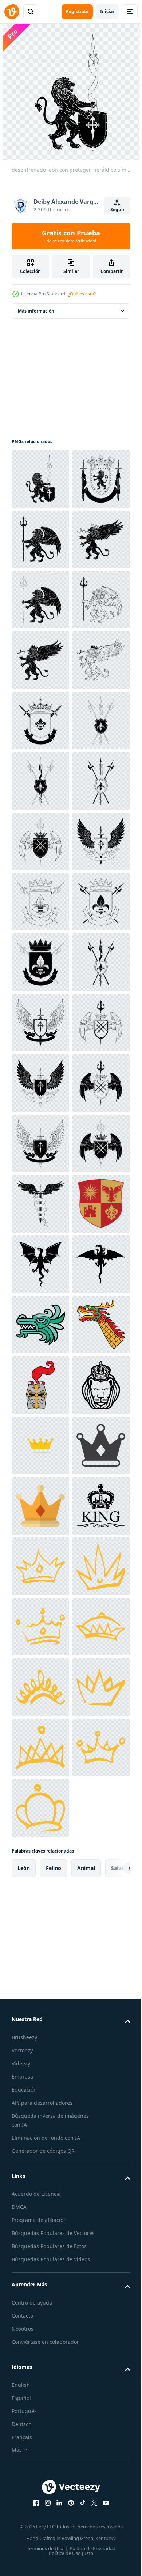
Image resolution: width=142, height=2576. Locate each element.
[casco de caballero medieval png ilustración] (40, 2291)
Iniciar (107, 11)
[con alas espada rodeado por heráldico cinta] (40, 1929)
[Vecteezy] (12, 12)
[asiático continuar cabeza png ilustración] (40, 2231)
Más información (36, 311)
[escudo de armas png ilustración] (40, 1989)
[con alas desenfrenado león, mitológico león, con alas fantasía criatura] (40, 600)
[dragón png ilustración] (40, 2049)
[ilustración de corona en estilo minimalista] (40, 2472)
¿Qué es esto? (82, 294)
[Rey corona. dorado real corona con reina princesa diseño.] (40, 2412)
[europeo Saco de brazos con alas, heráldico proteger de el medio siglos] (40, 1204)
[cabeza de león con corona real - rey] (40, 2351)
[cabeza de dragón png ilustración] (40, 2170)
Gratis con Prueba (71, 236)
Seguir (117, 209)
